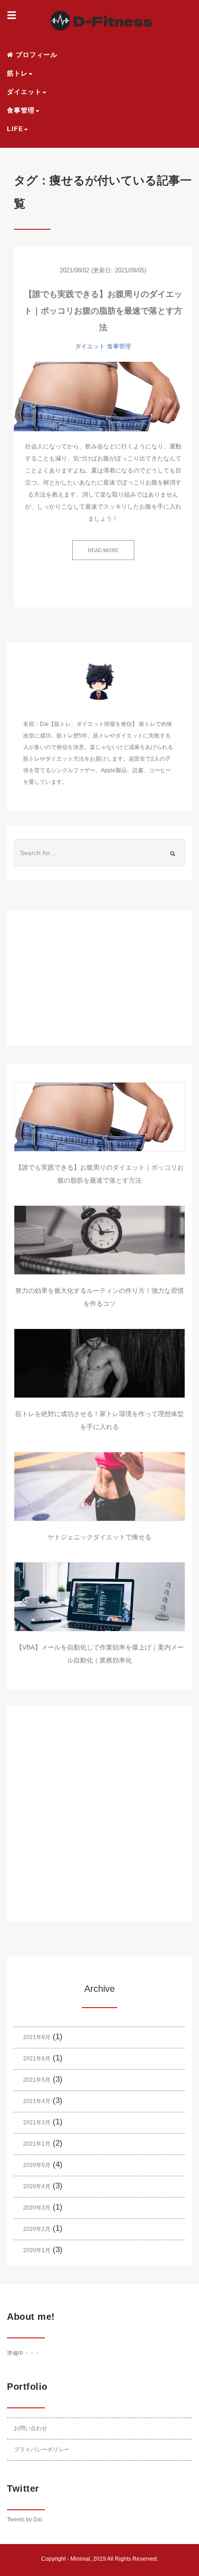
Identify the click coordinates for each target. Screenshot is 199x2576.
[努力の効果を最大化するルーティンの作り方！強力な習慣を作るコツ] (99, 1240)
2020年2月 (37, 2229)
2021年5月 (37, 2080)
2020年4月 (37, 2186)
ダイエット (90, 346)
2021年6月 (37, 2059)
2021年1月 (37, 2144)
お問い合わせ (31, 2428)
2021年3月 (37, 2123)
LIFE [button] (15, 129)
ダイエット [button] (24, 92)
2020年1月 (37, 2250)
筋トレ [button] (17, 73)
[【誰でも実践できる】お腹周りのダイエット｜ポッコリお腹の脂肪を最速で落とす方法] (103, 397)
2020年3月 (37, 2208)
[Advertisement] (99, 986)
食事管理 (119, 346)
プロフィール (35, 55)
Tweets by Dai (25, 2519)
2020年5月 (37, 2165)
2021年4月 (37, 2101)
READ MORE (103, 550)
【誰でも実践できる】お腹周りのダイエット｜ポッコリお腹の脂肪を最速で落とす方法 (103, 311)
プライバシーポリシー (42, 2450)
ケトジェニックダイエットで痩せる (99, 1537)
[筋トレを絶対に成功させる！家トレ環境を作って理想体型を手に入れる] (99, 1363)
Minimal (80, 2559)
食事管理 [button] (21, 110)
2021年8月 (37, 2037)
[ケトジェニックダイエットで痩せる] (99, 1486)
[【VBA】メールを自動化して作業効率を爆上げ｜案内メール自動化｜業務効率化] (99, 1597)
